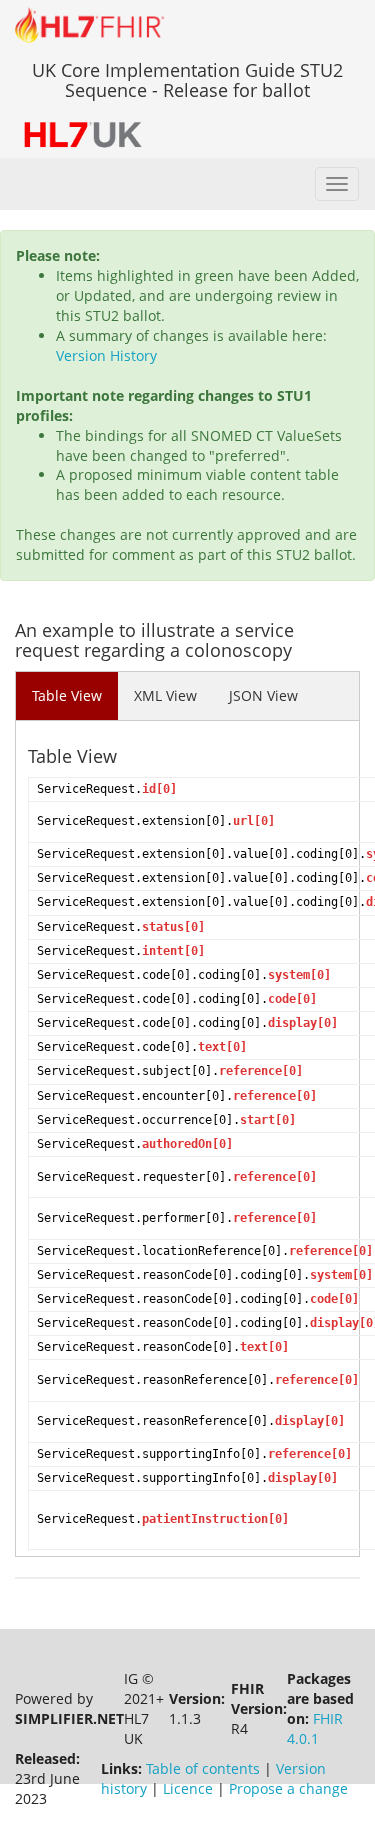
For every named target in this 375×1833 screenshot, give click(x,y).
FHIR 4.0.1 (315, 1728)
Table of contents (203, 1768)
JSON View (263, 695)
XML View (165, 695)
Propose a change (288, 1788)
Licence (188, 1788)
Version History (106, 355)
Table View (67, 695)
